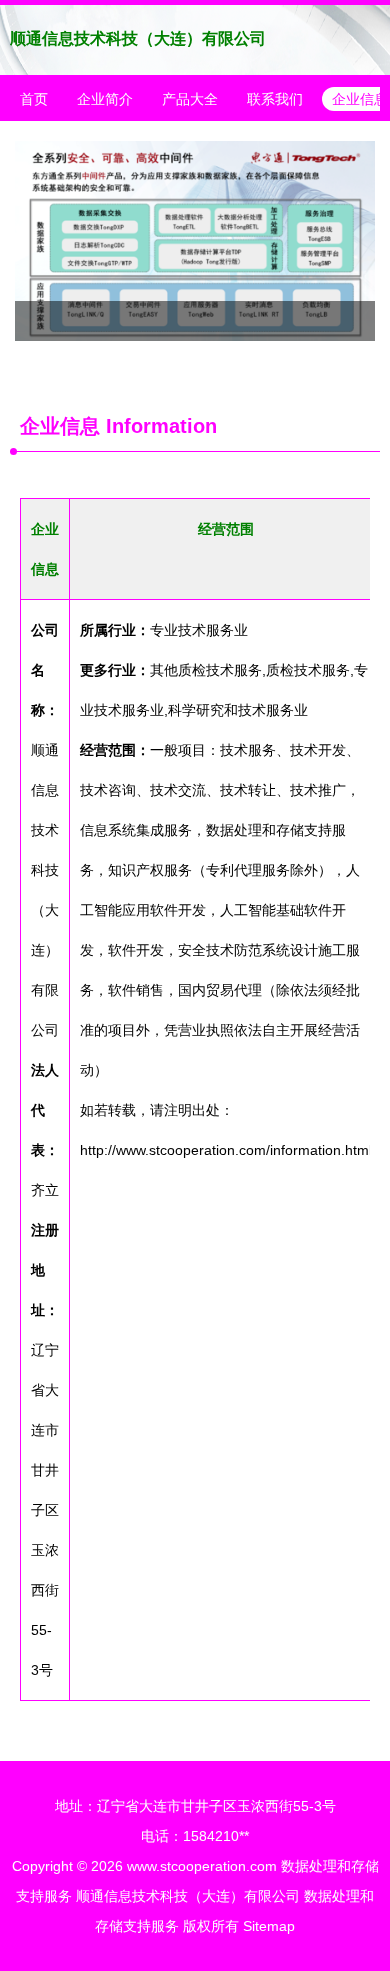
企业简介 (105, 99)
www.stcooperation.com (202, 1866)
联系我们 (275, 99)
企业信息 (60, 426)
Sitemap (269, 1926)
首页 (34, 99)
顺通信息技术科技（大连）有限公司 (138, 38)
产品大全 (190, 99)
